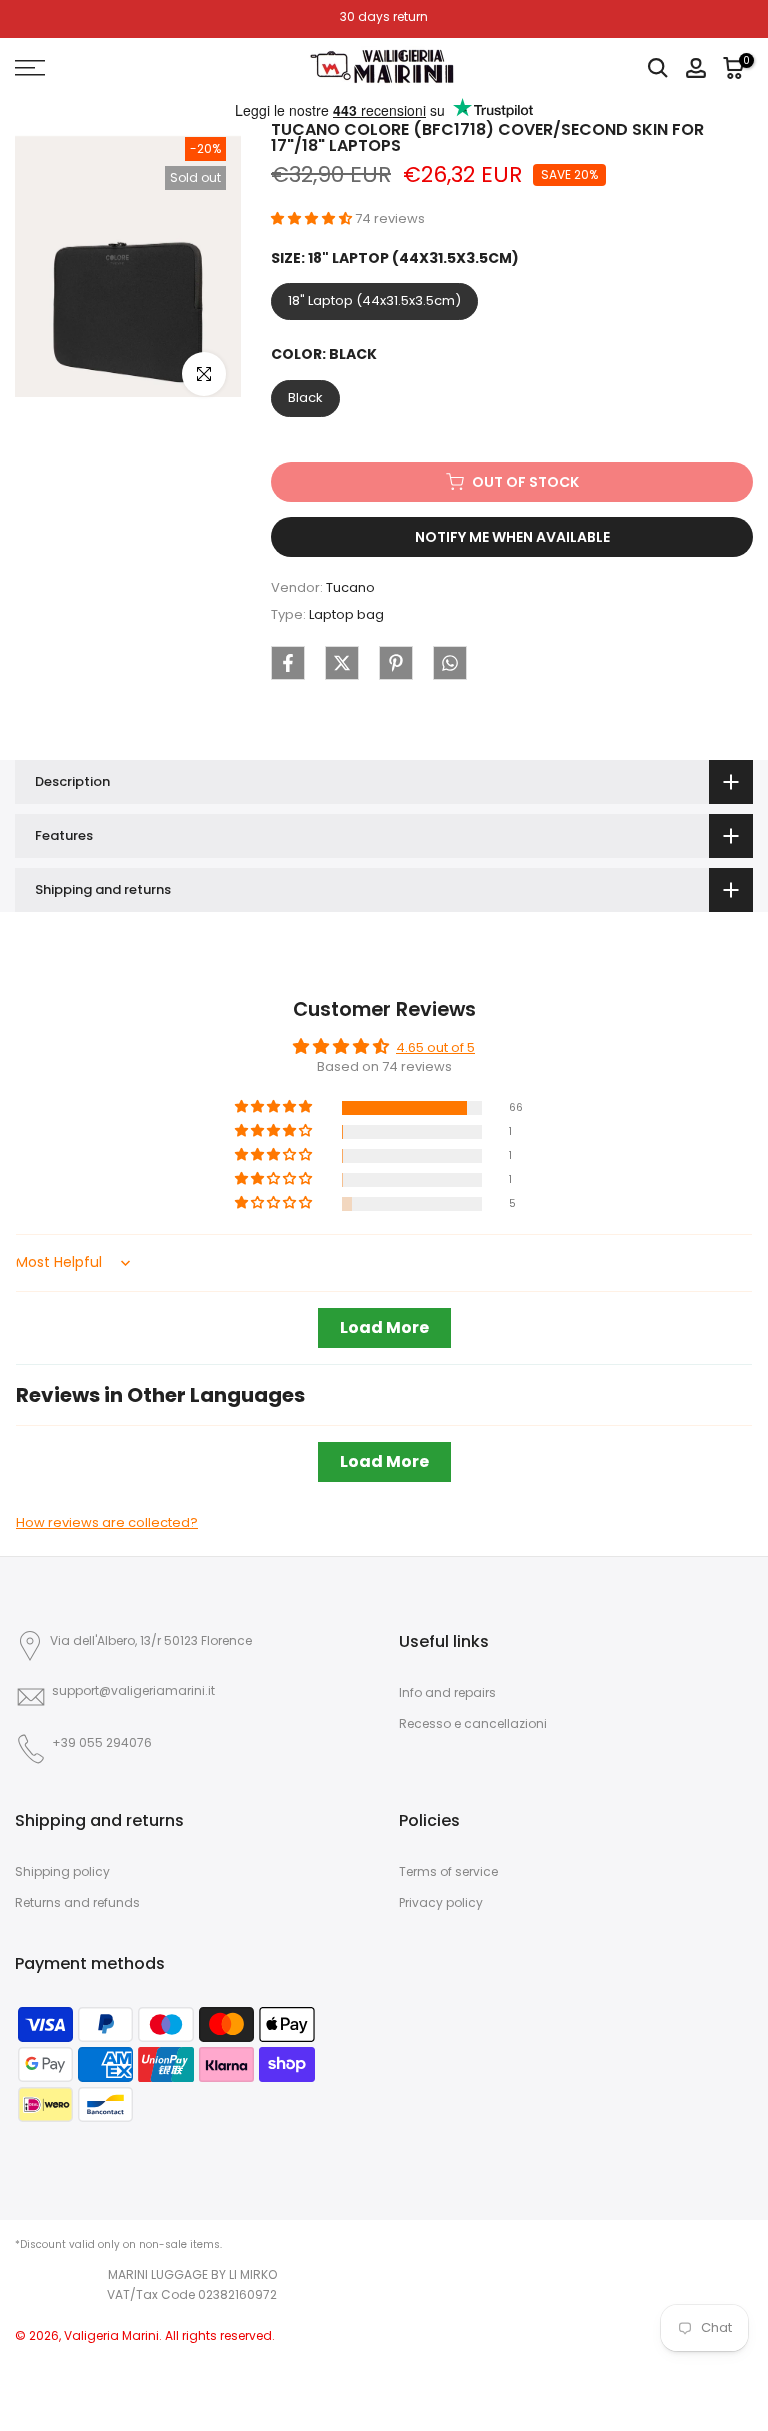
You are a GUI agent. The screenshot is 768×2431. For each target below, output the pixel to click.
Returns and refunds (77, 1902)
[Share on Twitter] (342, 663)
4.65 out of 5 (435, 1047)
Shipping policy (62, 1871)
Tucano (350, 587)
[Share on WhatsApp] (450, 663)
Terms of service (448, 1871)
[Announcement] (384, 17)
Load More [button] (384, 1327)
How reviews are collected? (107, 1522)
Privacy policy (441, 1902)
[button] (313, 218)
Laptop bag (346, 614)
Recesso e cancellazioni (473, 1723)
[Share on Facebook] (288, 663)
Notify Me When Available (512, 537)
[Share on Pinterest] (396, 663)
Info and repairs (447, 1692)
